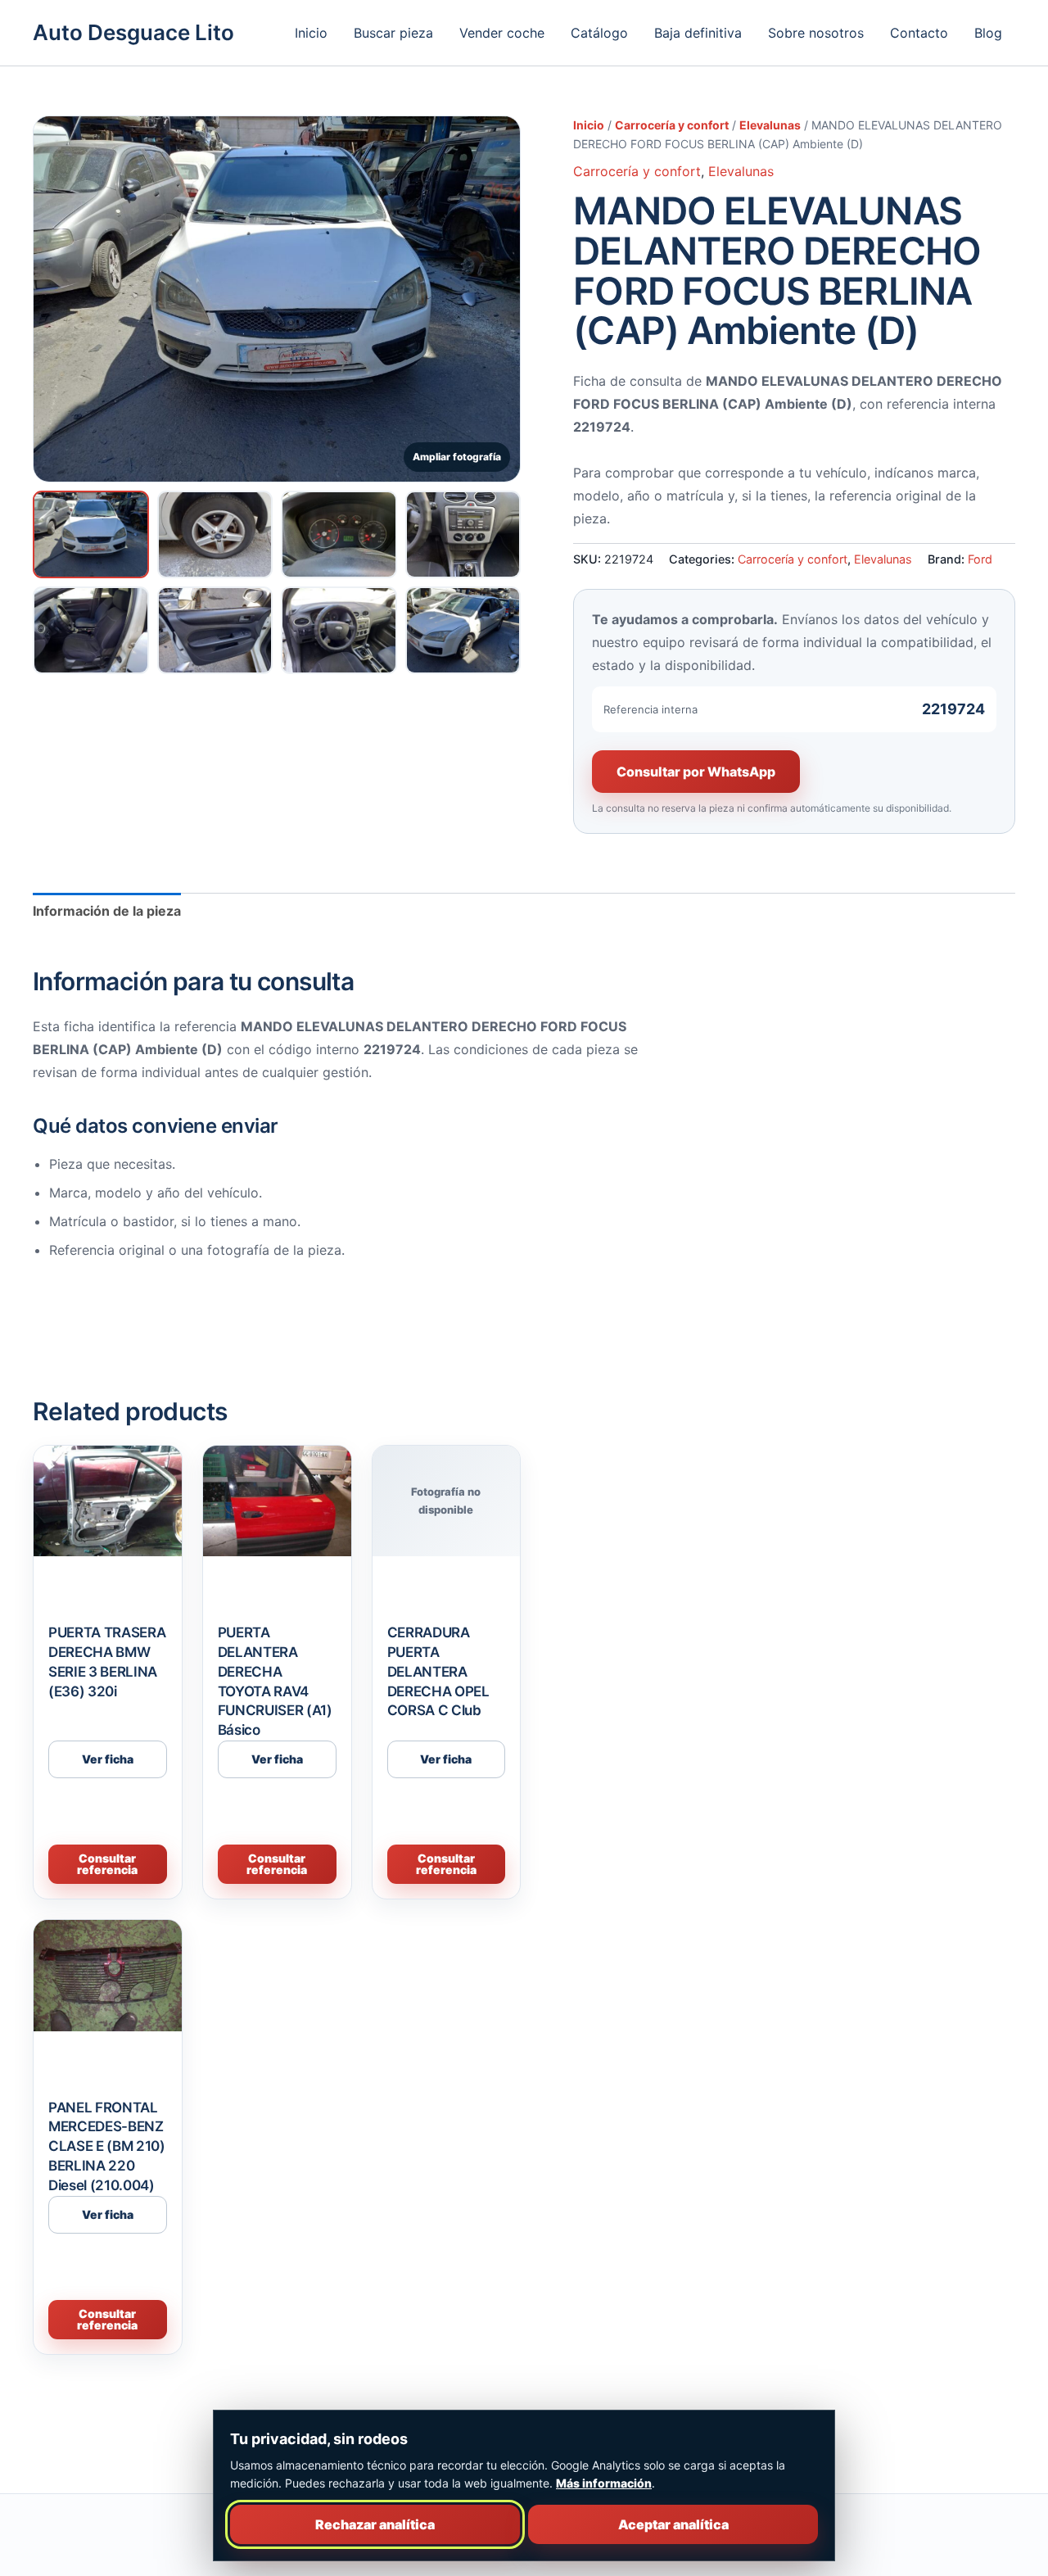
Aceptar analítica (673, 2524)
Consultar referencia (107, 1864)
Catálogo (599, 33)
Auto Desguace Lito (133, 32)
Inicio (311, 33)
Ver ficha (108, 1759)
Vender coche (502, 33)
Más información (604, 2483)
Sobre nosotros (816, 33)
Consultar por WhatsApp (696, 772)
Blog (988, 33)
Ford (980, 559)
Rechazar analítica (375, 2524)
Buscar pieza (393, 33)
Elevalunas (770, 125)
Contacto (919, 33)
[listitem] (91, 534)
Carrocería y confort (672, 125)
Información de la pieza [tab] (107, 911)
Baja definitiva (698, 33)
